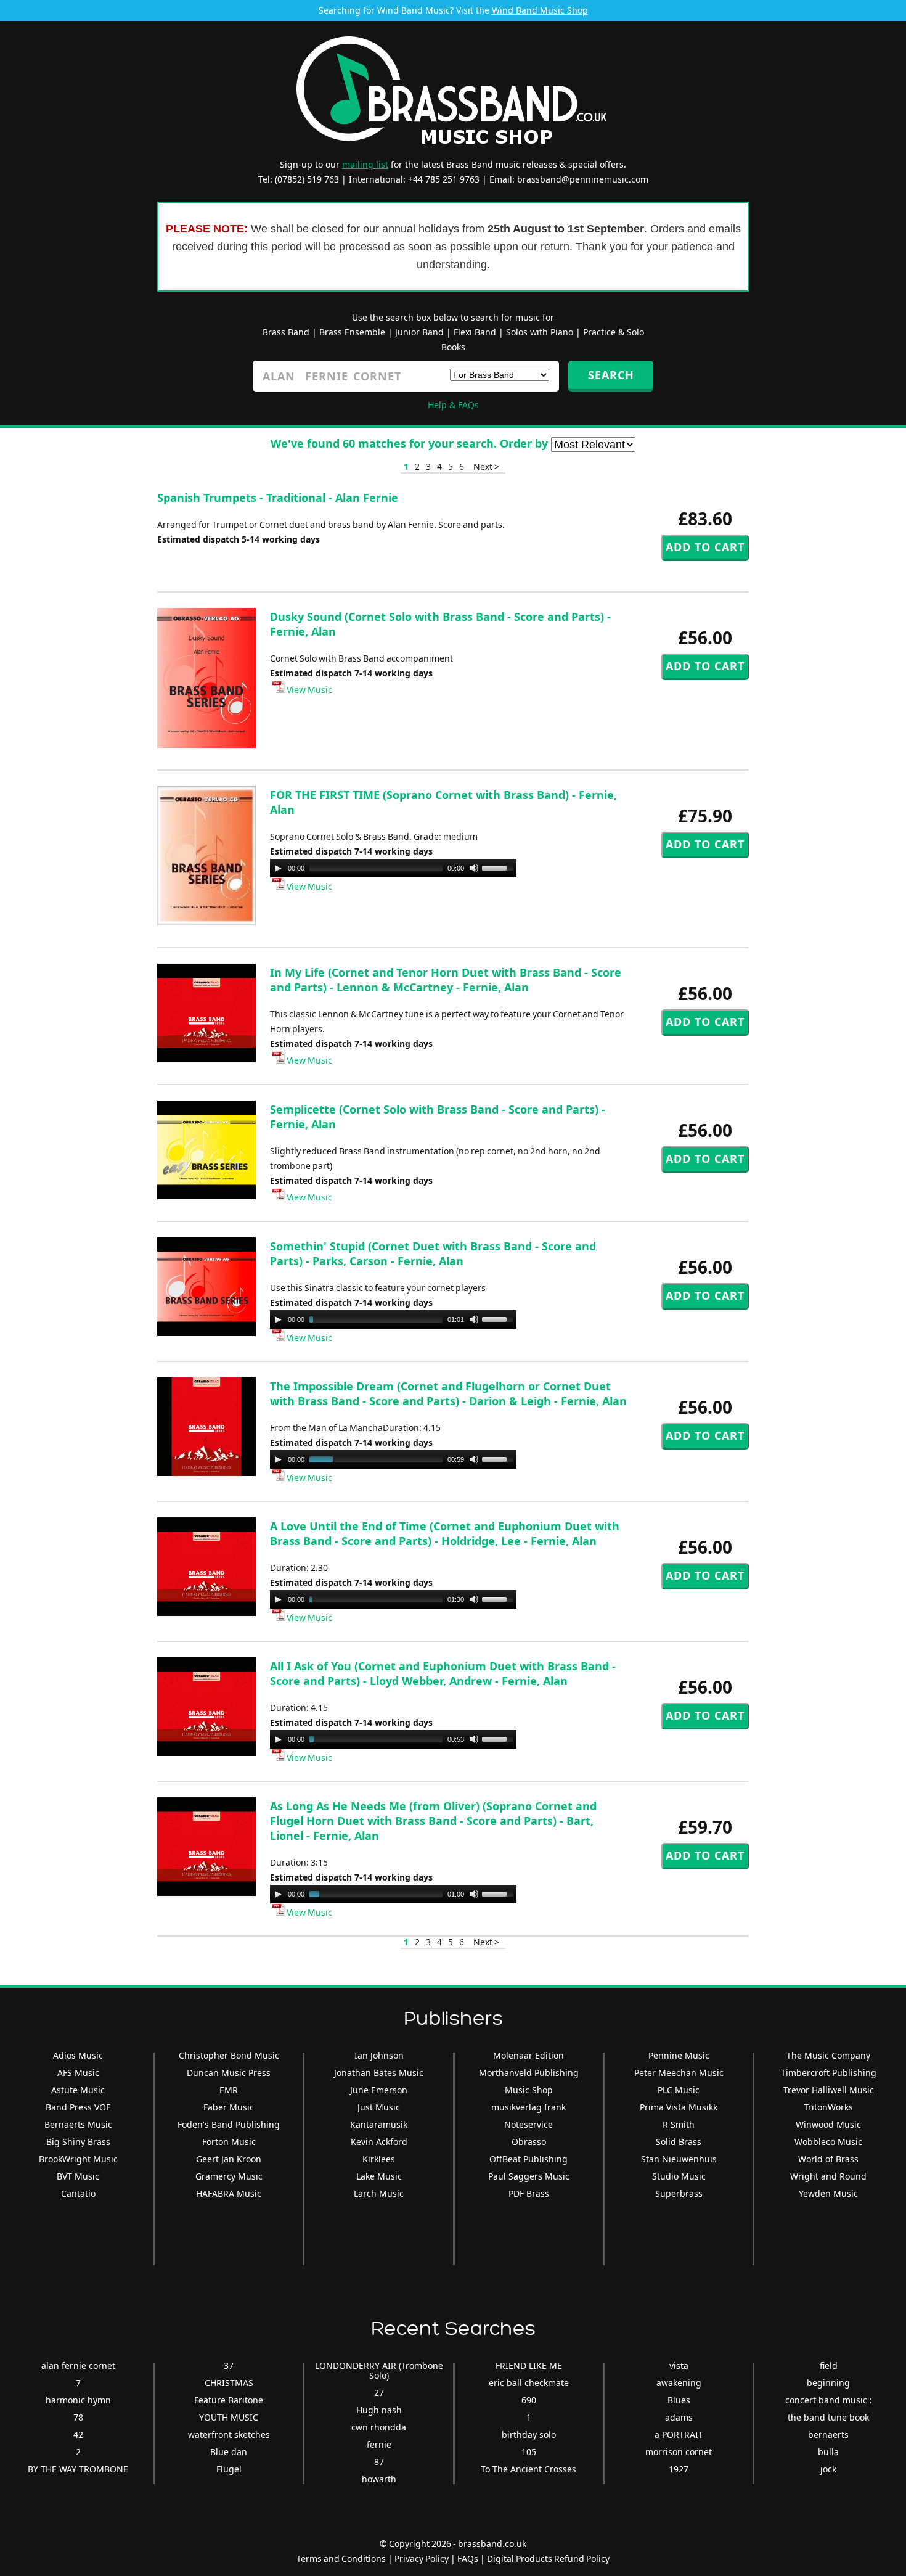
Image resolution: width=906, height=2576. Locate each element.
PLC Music (679, 2090)
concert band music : (829, 2400)
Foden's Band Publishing (229, 2124)
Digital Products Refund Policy (548, 2558)
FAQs (468, 2558)
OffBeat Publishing (528, 2159)
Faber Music (229, 2107)
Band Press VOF (78, 2107)
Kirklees (379, 2159)
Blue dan (229, 2452)
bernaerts (828, 2434)
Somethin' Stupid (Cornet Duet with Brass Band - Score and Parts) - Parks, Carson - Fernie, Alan (433, 1253)
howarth (379, 2479)
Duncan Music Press (229, 2073)
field (829, 2365)
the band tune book (828, 2417)
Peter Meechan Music (679, 2073)
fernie (379, 2444)
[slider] (499, 867)
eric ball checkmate (529, 2383)
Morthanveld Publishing (529, 2073)
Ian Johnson (379, 2055)
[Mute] (474, 868)
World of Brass (828, 2159)
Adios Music (78, 2055)
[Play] (278, 868)
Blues (679, 2400)
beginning (828, 2383)
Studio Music (679, 2176)
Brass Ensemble (352, 332)
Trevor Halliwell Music (829, 2090)
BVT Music (78, 2176)
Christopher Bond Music (229, 2055)
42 (78, 2434)
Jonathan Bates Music (379, 2073)
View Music (308, 690)
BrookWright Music (78, 2159)
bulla (828, 2452)
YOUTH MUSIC (229, 2417)
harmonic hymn (78, 2400)
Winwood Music (828, 2124)
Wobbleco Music (828, 2142)
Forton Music (229, 2142)
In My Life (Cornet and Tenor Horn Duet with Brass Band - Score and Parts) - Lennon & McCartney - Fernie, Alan (446, 980)
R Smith (679, 2124)
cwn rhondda (379, 2427)
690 (529, 2400)
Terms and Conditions (341, 2558)
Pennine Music (679, 2055)
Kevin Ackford (379, 2142)
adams (679, 2417)
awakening (679, 2383)
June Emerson (379, 2090)
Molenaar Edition (528, 2055)
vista (679, 2365)
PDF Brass (529, 2193)
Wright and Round (828, 2176)
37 (229, 2365)
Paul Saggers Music (529, 2176)
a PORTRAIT (679, 2434)
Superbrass (679, 2193)
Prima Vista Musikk (679, 2107)
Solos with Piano (540, 332)
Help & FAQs (453, 405)
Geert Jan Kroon (229, 2159)
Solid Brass (679, 2142)
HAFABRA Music (229, 2193)
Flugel (229, 2469)
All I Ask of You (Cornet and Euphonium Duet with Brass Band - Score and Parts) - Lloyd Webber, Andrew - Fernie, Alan (443, 1673)
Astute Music (78, 2090)
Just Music (379, 2107)
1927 (679, 2469)
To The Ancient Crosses (528, 2469)
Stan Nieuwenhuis (679, 2159)
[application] (393, 868)
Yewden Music (828, 2193)
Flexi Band (475, 332)
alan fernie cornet (78, 2365)
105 (529, 2452)
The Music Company (828, 2055)
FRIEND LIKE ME (529, 2365)
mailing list (365, 164)
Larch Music (379, 2193)
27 (379, 2393)
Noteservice (528, 2124)
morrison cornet (679, 2452)
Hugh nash (379, 2410)
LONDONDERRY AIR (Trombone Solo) (379, 2370)
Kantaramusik (379, 2124)
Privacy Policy (422, 2558)
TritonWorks (828, 2107)
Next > (486, 466)
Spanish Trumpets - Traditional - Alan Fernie (278, 498)
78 (78, 2417)
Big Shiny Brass (78, 2142)
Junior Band (419, 332)
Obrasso (529, 2142)
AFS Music (78, 2073)
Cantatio (78, 2193)
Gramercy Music (229, 2176)
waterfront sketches (229, 2434)
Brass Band (286, 332)
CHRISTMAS (229, 2383)
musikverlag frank (528, 2107)
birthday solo (529, 2434)
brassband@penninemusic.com (583, 179)
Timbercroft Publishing (829, 2073)
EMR (229, 2090)
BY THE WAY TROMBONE (78, 2469)
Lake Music (379, 2176)
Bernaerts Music (78, 2124)
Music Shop (529, 2090)
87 (379, 2462)
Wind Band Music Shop (540, 10)
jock (828, 2469)
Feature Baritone (229, 2400)
